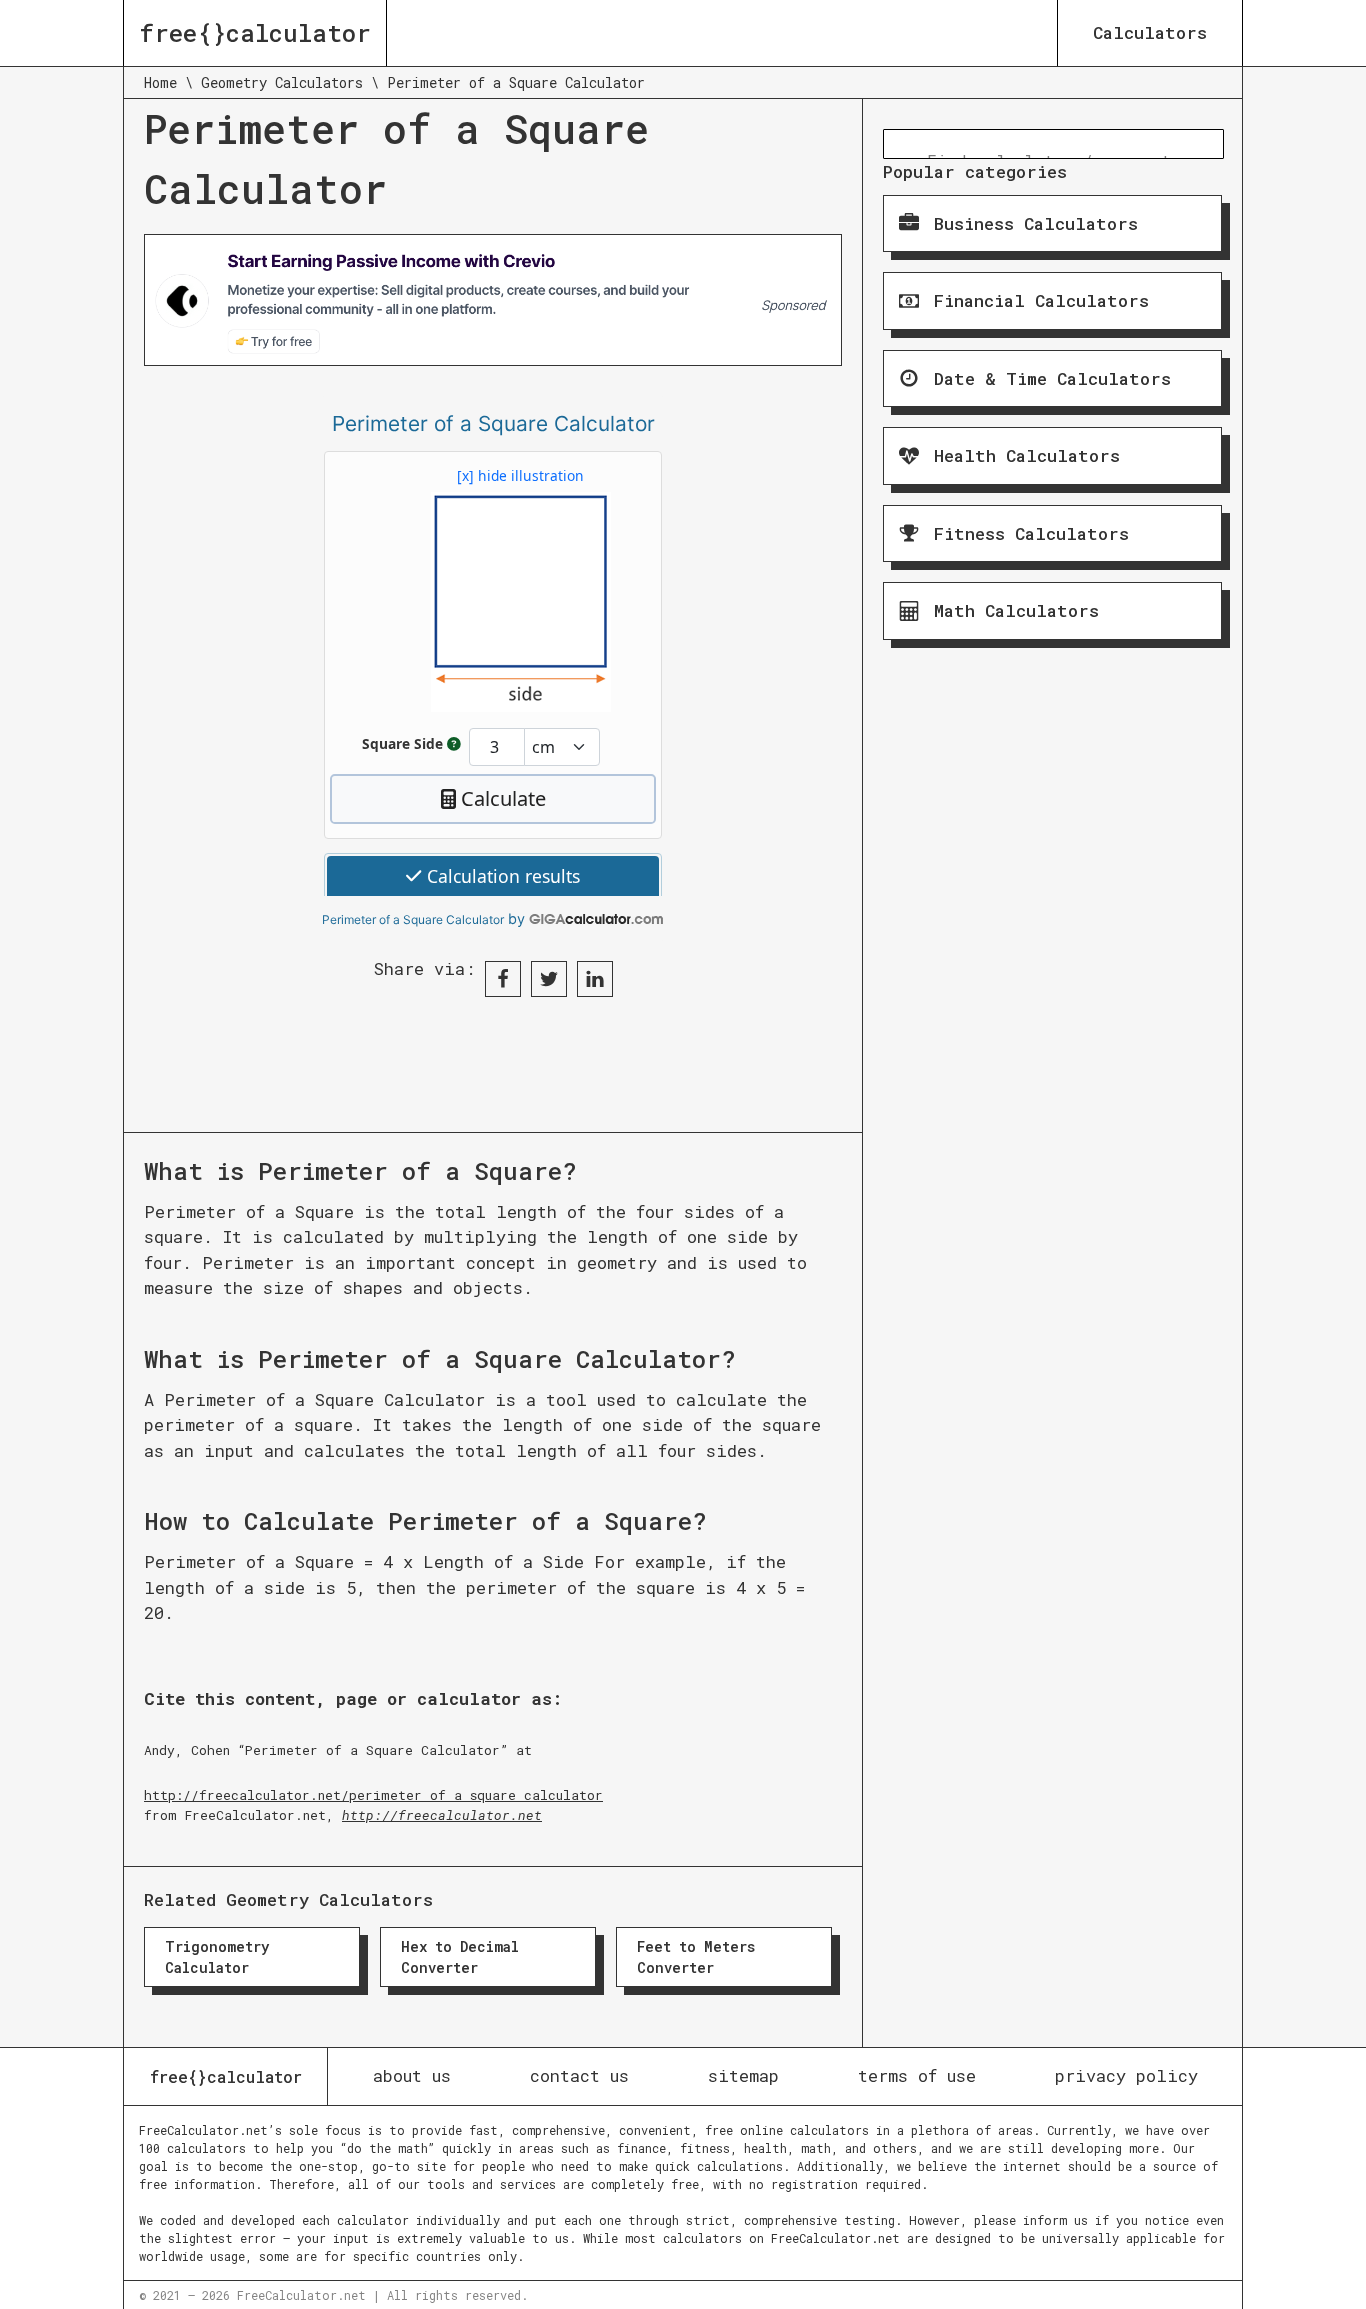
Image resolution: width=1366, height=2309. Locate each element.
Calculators (1150, 32)
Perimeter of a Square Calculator (413, 919)
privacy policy (1126, 2075)
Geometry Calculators (282, 82)
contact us (579, 2075)
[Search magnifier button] (898, 144)
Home (160, 82)
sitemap (743, 2075)
